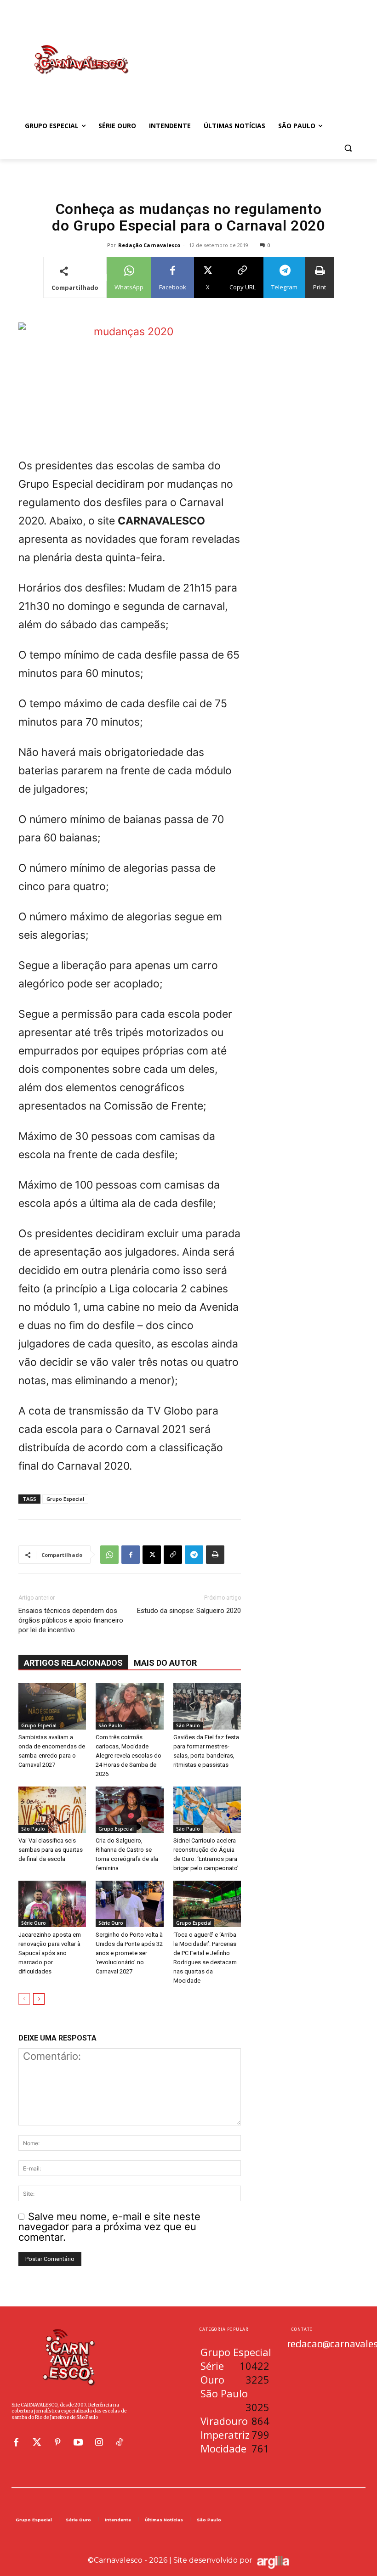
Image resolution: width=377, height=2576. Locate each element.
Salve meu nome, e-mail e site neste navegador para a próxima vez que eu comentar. (109, 2227)
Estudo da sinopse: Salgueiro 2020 (189, 1611)
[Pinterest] (57, 2442)
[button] (348, 148)
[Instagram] (99, 2442)
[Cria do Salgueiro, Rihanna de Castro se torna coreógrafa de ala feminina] (129, 1810)
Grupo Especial (65, 1499)
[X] (152, 1555)
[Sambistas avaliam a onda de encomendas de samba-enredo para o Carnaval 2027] (52, 1706)
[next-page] (39, 1999)
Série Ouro (34, 1923)
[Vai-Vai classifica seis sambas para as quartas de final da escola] (52, 1810)
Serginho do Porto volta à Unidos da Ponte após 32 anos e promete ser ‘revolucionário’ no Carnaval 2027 (129, 1953)
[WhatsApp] (109, 1555)
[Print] (215, 1555)
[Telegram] (194, 1555)
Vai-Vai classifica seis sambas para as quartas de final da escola (51, 1850)
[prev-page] (24, 1999)
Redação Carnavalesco (149, 245)
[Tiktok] (120, 2442)
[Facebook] (131, 1555)
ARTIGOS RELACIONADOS (73, 1663)
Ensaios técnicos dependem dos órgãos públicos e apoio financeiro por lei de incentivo (71, 1620)
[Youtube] (78, 2442)
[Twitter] (37, 2442)
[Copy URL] (173, 1555)
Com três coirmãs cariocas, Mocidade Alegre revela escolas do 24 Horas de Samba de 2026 (129, 1756)
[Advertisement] (251, 50)
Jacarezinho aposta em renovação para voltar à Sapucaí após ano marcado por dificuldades (50, 1953)
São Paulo (110, 1725)
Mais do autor (165, 1663)
